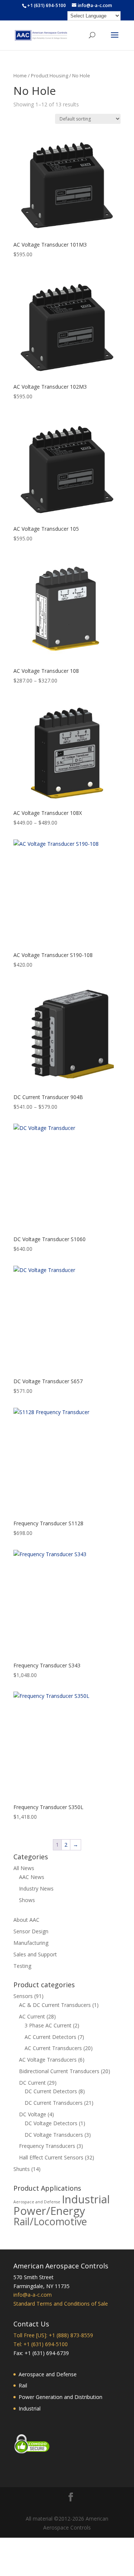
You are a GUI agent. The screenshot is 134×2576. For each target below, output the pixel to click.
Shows (27, 1900)
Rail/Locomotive (50, 2221)
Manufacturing (31, 1943)
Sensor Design (31, 1931)
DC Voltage (33, 2114)
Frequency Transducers (47, 2146)
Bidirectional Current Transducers (59, 2071)
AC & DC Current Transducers (55, 2005)
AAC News (32, 1877)
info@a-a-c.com (33, 2295)
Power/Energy (49, 2211)
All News (24, 1868)
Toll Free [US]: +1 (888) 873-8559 (53, 2335)
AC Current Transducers (53, 2048)
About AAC (26, 1920)
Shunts (22, 2169)
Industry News (36, 1888)
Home (20, 76)
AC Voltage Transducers (48, 2060)
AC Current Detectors (50, 2037)
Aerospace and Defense (37, 2202)
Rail (23, 2385)
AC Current (32, 2016)
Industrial (86, 2199)
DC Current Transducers (54, 2103)
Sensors (23, 1996)
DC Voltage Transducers (54, 2135)
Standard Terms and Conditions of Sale (61, 2304)
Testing (22, 1966)
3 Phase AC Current (48, 2025)
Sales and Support (35, 1954)
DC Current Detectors (51, 2091)
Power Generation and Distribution (60, 2397)
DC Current (32, 2083)
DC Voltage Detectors (51, 2123)
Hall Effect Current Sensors (51, 2157)
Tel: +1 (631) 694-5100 (41, 2344)
